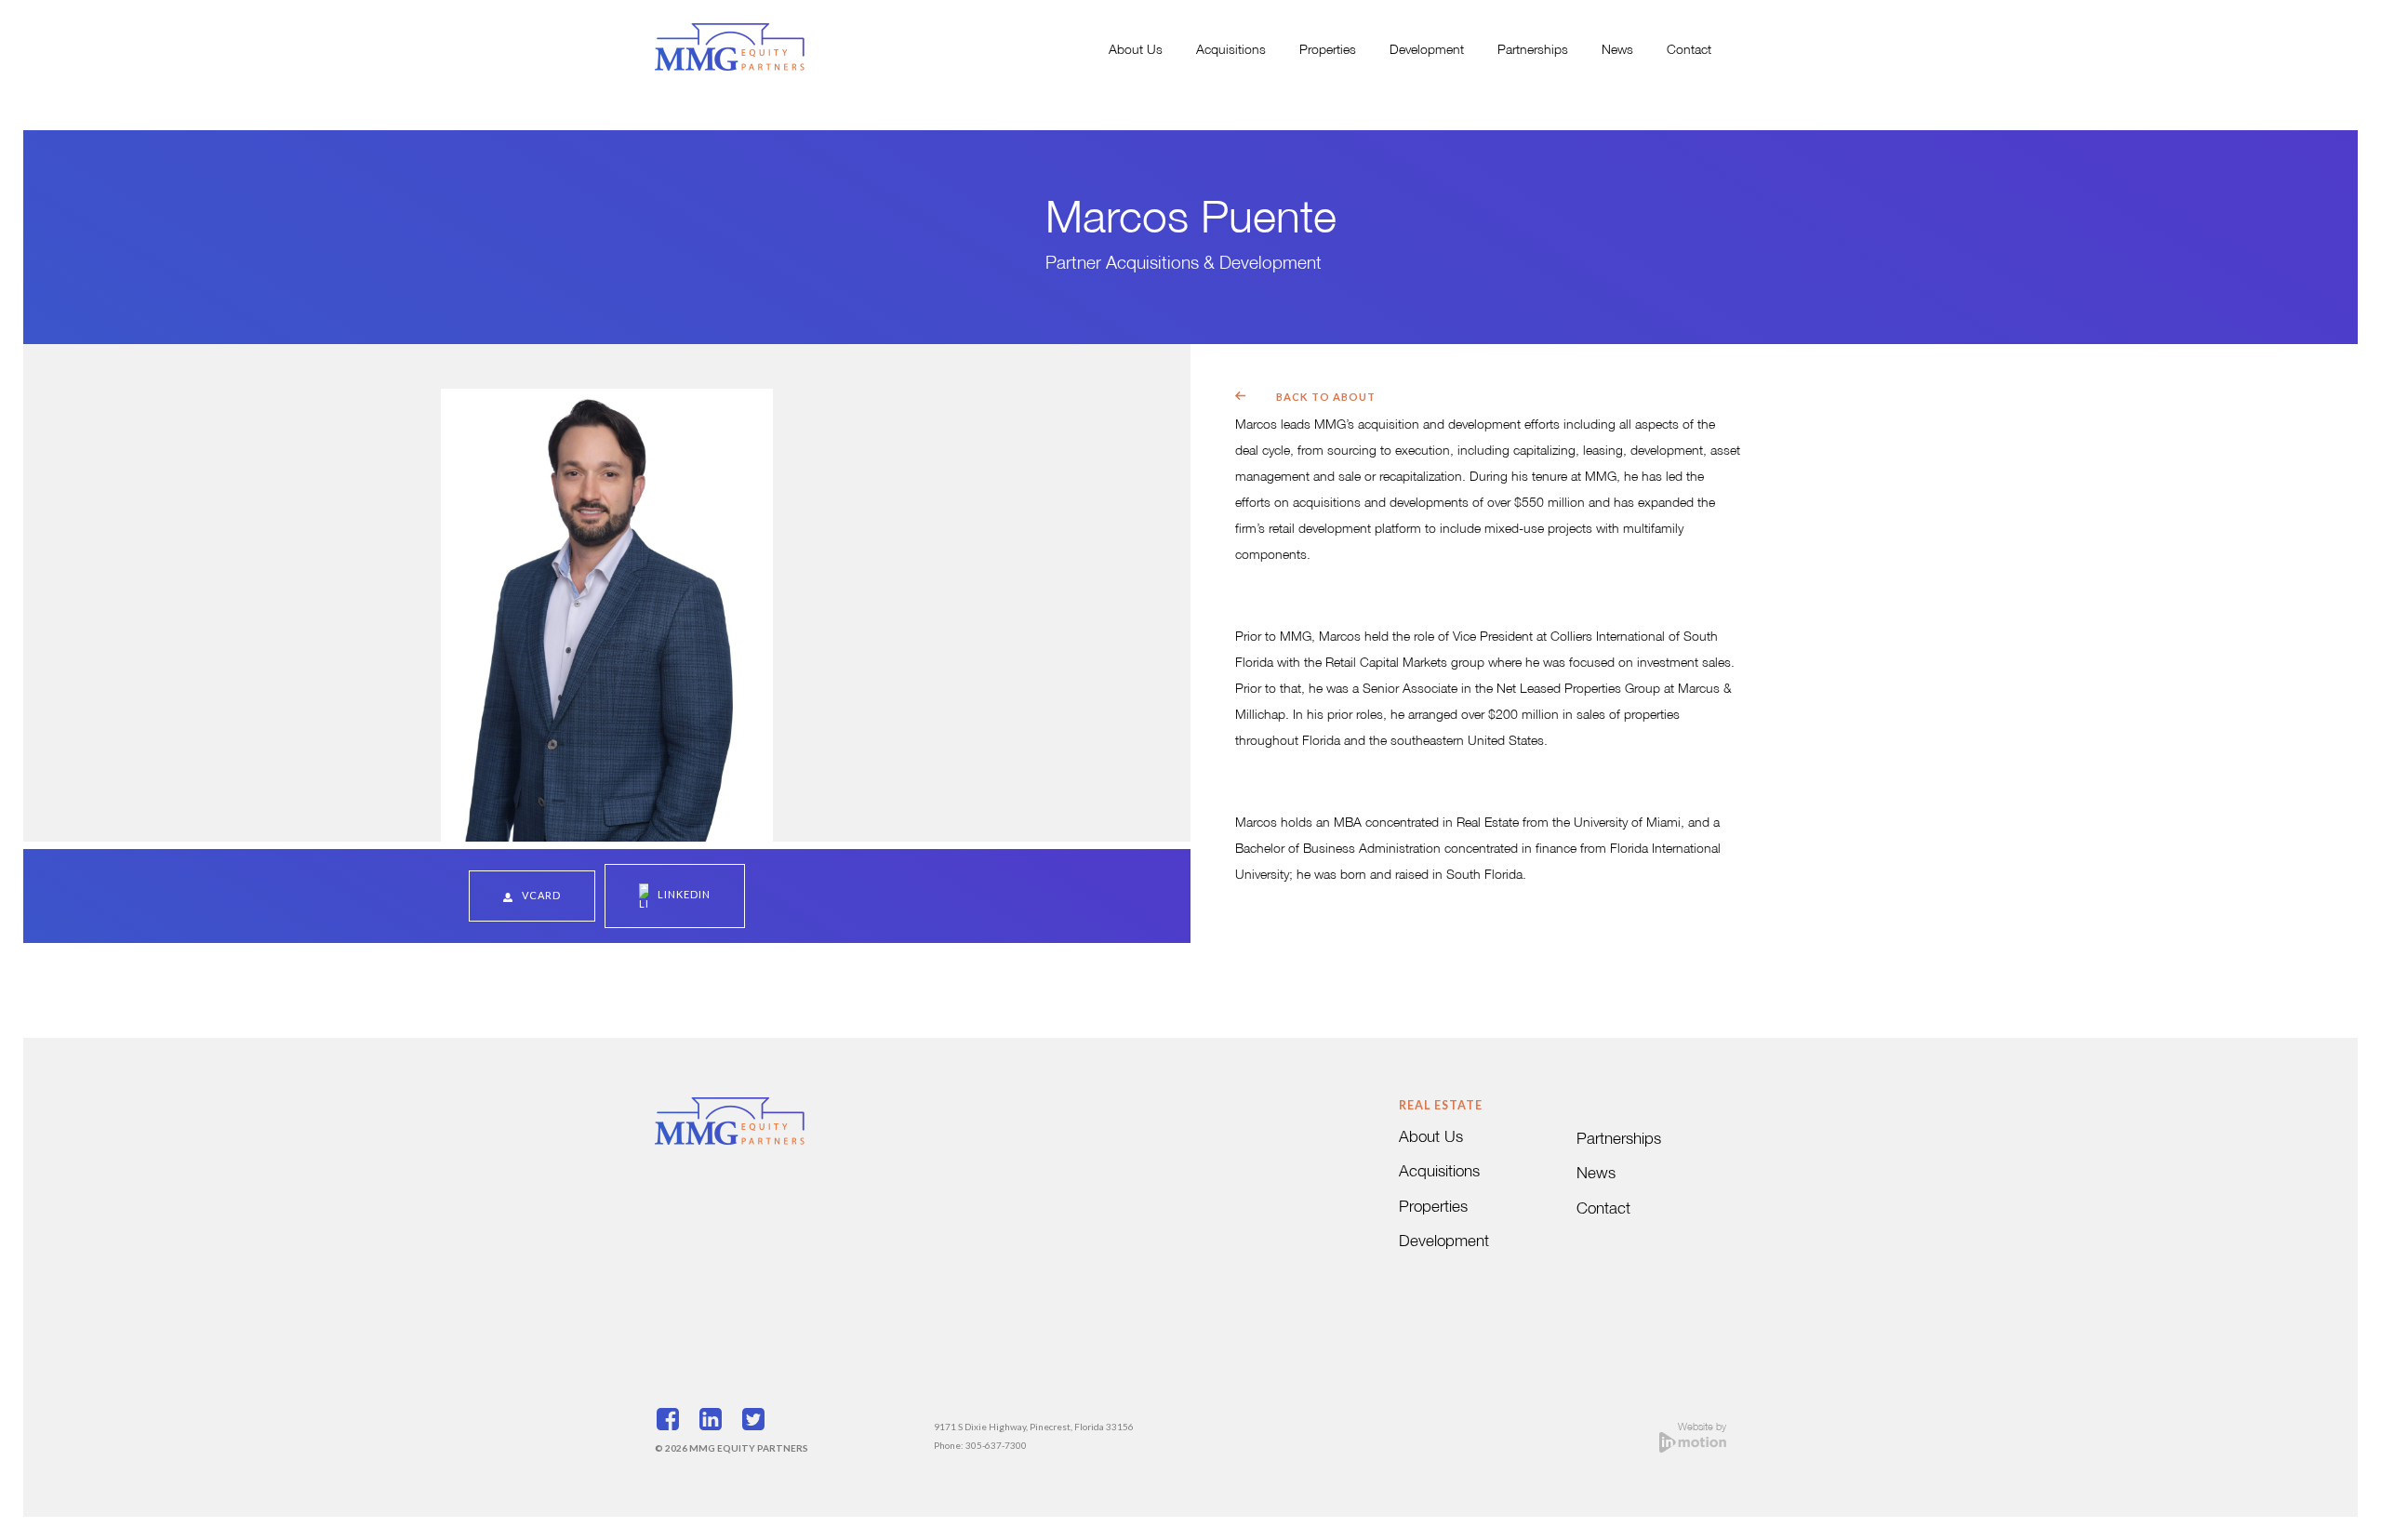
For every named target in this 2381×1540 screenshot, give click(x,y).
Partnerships (1533, 51)
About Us (1136, 51)
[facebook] (674, 1422)
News (1617, 51)
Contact (1689, 51)
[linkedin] (717, 1422)
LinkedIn (684, 894)
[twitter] (760, 1422)
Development (1427, 51)
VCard (541, 895)
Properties (1328, 51)
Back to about (1326, 397)
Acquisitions (1231, 51)
